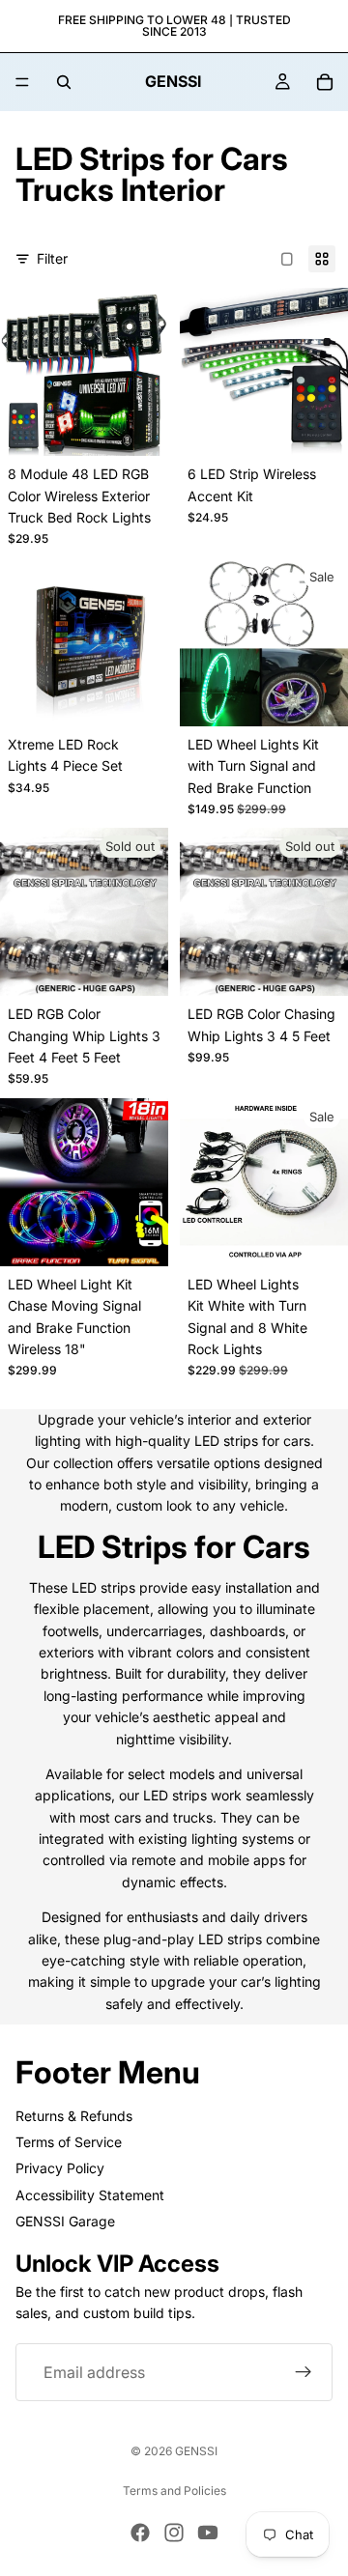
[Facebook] (140, 2533)
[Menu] (22, 82)
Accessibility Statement (90, 2195)
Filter (52, 258)
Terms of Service (69, 2142)
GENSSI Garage (65, 2221)
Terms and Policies (174, 2491)
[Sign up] (304, 2373)
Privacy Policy (60, 2169)
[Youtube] (208, 2533)
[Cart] (325, 82)
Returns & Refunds (74, 2116)
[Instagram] (174, 2533)
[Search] (64, 82)
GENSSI (196, 2451)
